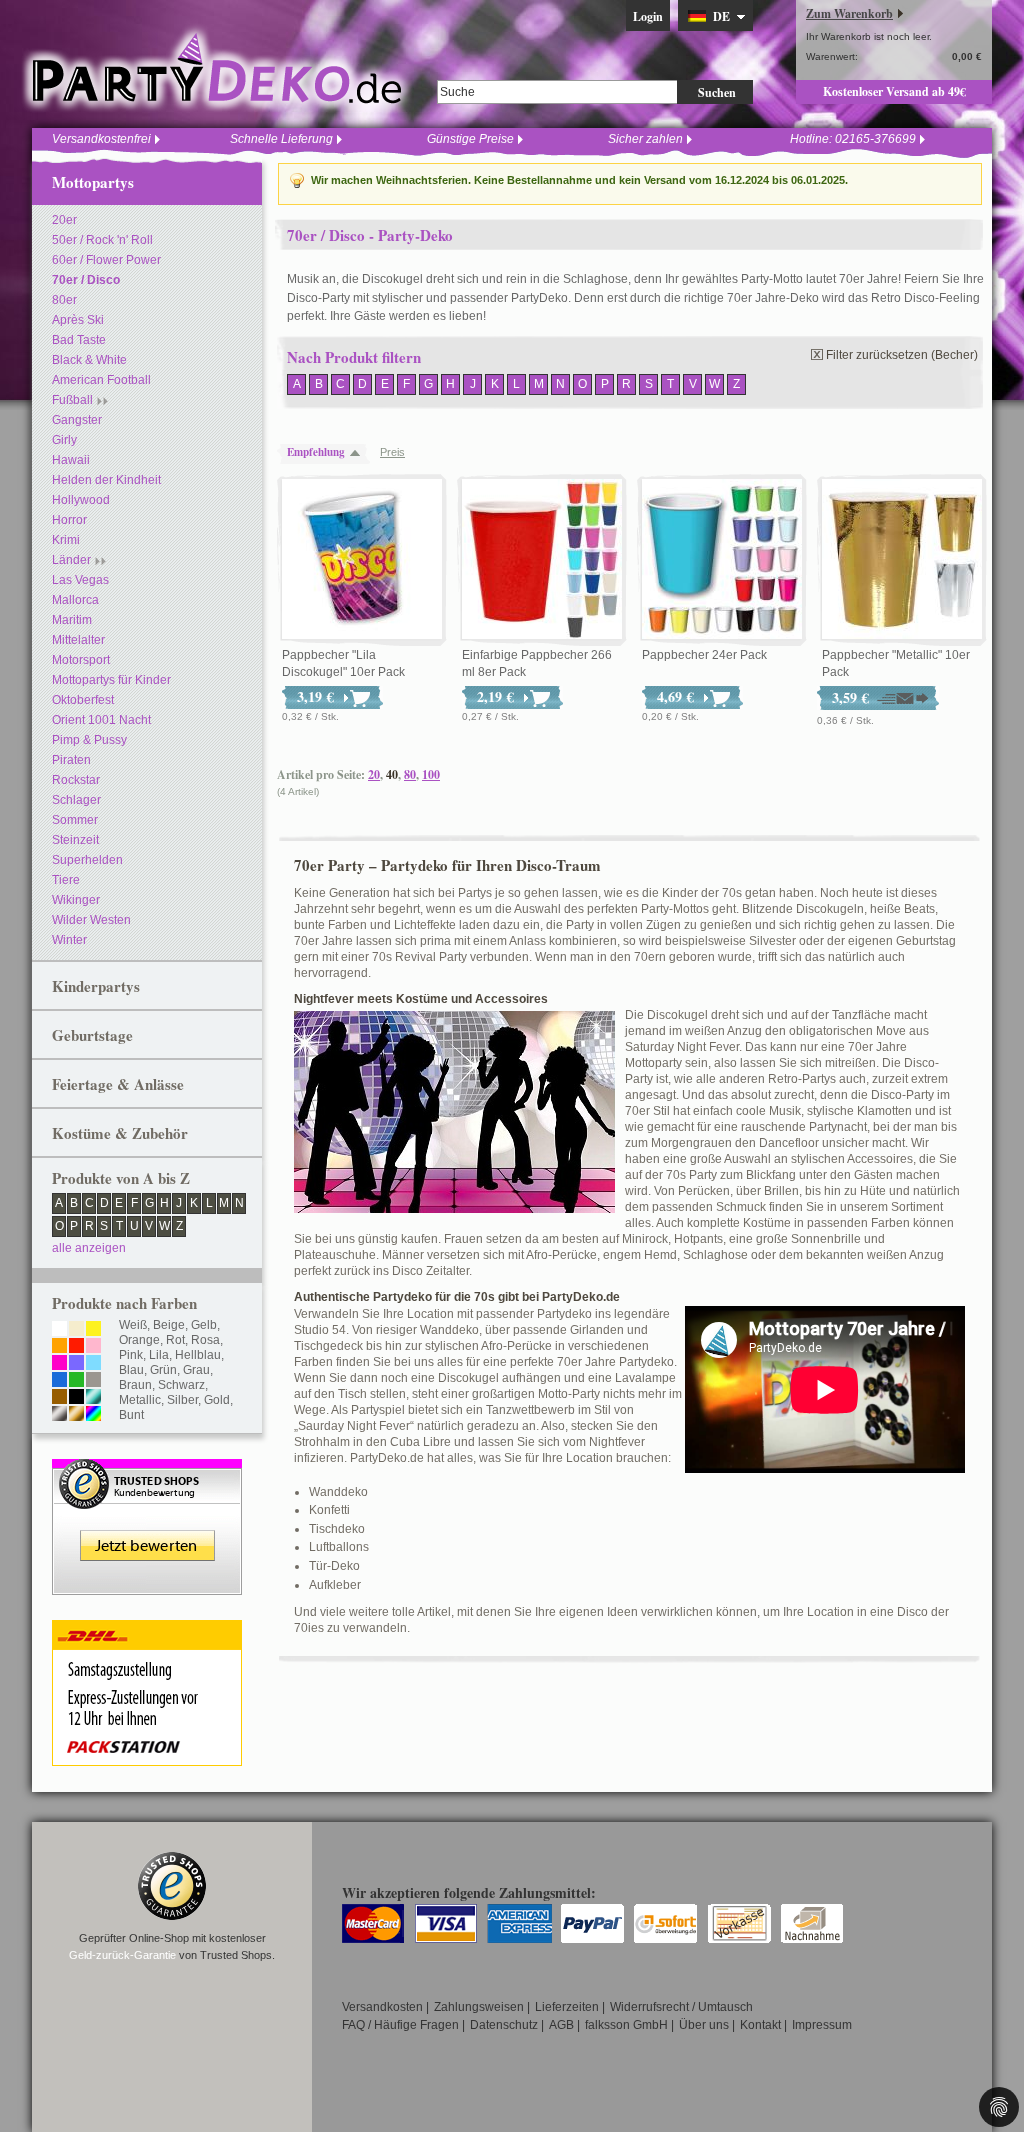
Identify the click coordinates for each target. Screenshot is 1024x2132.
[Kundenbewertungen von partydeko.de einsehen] (147, 1468)
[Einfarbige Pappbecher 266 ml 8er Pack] (542, 560)
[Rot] (76, 1347)
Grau (196, 1370)
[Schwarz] (76, 1398)
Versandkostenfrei (101, 139)
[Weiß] (59, 1330)
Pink (131, 1355)
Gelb (204, 1325)
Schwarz (181, 1385)
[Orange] (59, 1347)
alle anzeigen (89, 1248)
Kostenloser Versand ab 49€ (894, 91)
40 (392, 774)
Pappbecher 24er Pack (704, 655)
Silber (182, 1400)
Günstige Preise (470, 139)
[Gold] (76, 1415)
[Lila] (76, 1364)
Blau (131, 1370)
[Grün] (76, 1381)
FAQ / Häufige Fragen (400, 2025)
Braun (135, 1385)
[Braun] (59, 1398)
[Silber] (59, 1415)
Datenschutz (504, 2025)
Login (648, 16)
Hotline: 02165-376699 (853, 139)
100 (431, 774)
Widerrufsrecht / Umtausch (681, 2007)
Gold (217, 1400)
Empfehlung (316, 452)
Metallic (140, 1400)
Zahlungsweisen (479, 2007)
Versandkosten (382, 2007)
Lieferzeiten (567, 2007)
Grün (163, 1370)
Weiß (133, 1325)
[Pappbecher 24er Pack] (722, 560)
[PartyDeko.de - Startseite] (217, 69)
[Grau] (93, 1381)
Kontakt (760, 2025)
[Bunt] (93, 1415)
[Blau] (59, 1381)
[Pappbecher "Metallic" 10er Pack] (902, 560)
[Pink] (59, 1364)
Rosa (205, 1340)
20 (374, 774)
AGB (561, 2025)
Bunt (131, 1415)
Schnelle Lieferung (281, 139)
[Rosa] (93, 1347)
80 (410, 774)
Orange (139, 1340)
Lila (159, 1355)
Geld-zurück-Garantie (122, 1955)
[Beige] (76, 1330)
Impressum (822, 2025)
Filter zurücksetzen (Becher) (902, 355)
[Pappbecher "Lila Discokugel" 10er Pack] (362, 560)
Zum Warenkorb (849, 13)
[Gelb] (93, 1330)
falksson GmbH (626, 2025)
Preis (392, 452)
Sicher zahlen (645, 139)
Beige (169, 1325)
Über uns (704, 2025)
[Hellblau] (93, 1364)
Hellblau (198, 1355)
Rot (175, 1340)
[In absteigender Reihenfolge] (360, 452)
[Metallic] (93, 1398)
